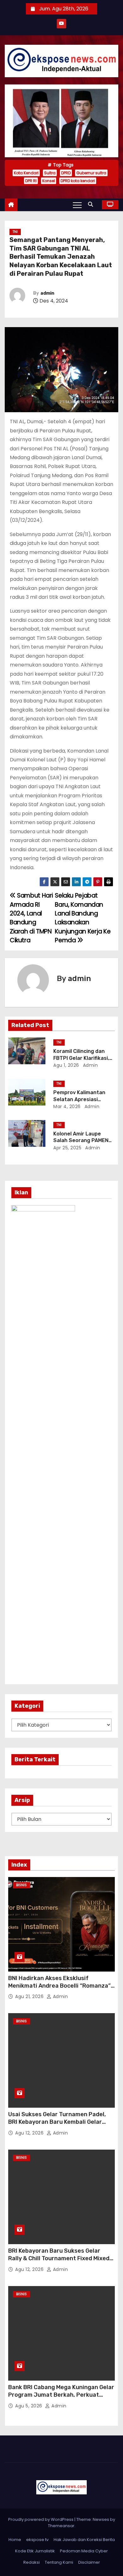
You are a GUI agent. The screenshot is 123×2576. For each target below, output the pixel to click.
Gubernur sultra (91, 173)
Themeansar (61, 2526)
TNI (15, 232)
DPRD (66, 173)
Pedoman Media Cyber (84, 2551)
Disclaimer (89, 2562)
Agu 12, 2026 (30, 2133)
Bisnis (21, 1885)
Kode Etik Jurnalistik (35, 2551)
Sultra (50, 173)
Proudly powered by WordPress (41, 2519)
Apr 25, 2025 (67, 1148)
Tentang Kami (59, 2562)
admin (47, 293)
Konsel (49, 181)
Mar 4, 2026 (67, 1106)
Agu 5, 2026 (29, 2406)
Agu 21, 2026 (30, 1996)
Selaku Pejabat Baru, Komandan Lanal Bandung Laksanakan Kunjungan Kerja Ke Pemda (83, 918)
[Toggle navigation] (77, 205)
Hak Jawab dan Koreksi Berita (84, 2540)
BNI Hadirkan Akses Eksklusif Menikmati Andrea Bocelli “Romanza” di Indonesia (59, 1986)
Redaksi (32, 2562)
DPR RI (31, 181)
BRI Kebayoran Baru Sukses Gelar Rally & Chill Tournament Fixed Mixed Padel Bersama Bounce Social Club (59, 2258)
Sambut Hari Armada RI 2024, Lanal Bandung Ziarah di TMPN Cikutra (31, 918)
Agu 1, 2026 (66, 1065)
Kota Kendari (26, 173)
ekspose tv (37, 2540)
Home (15, 2540)
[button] (92, 204)
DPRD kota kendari (78, 181)
